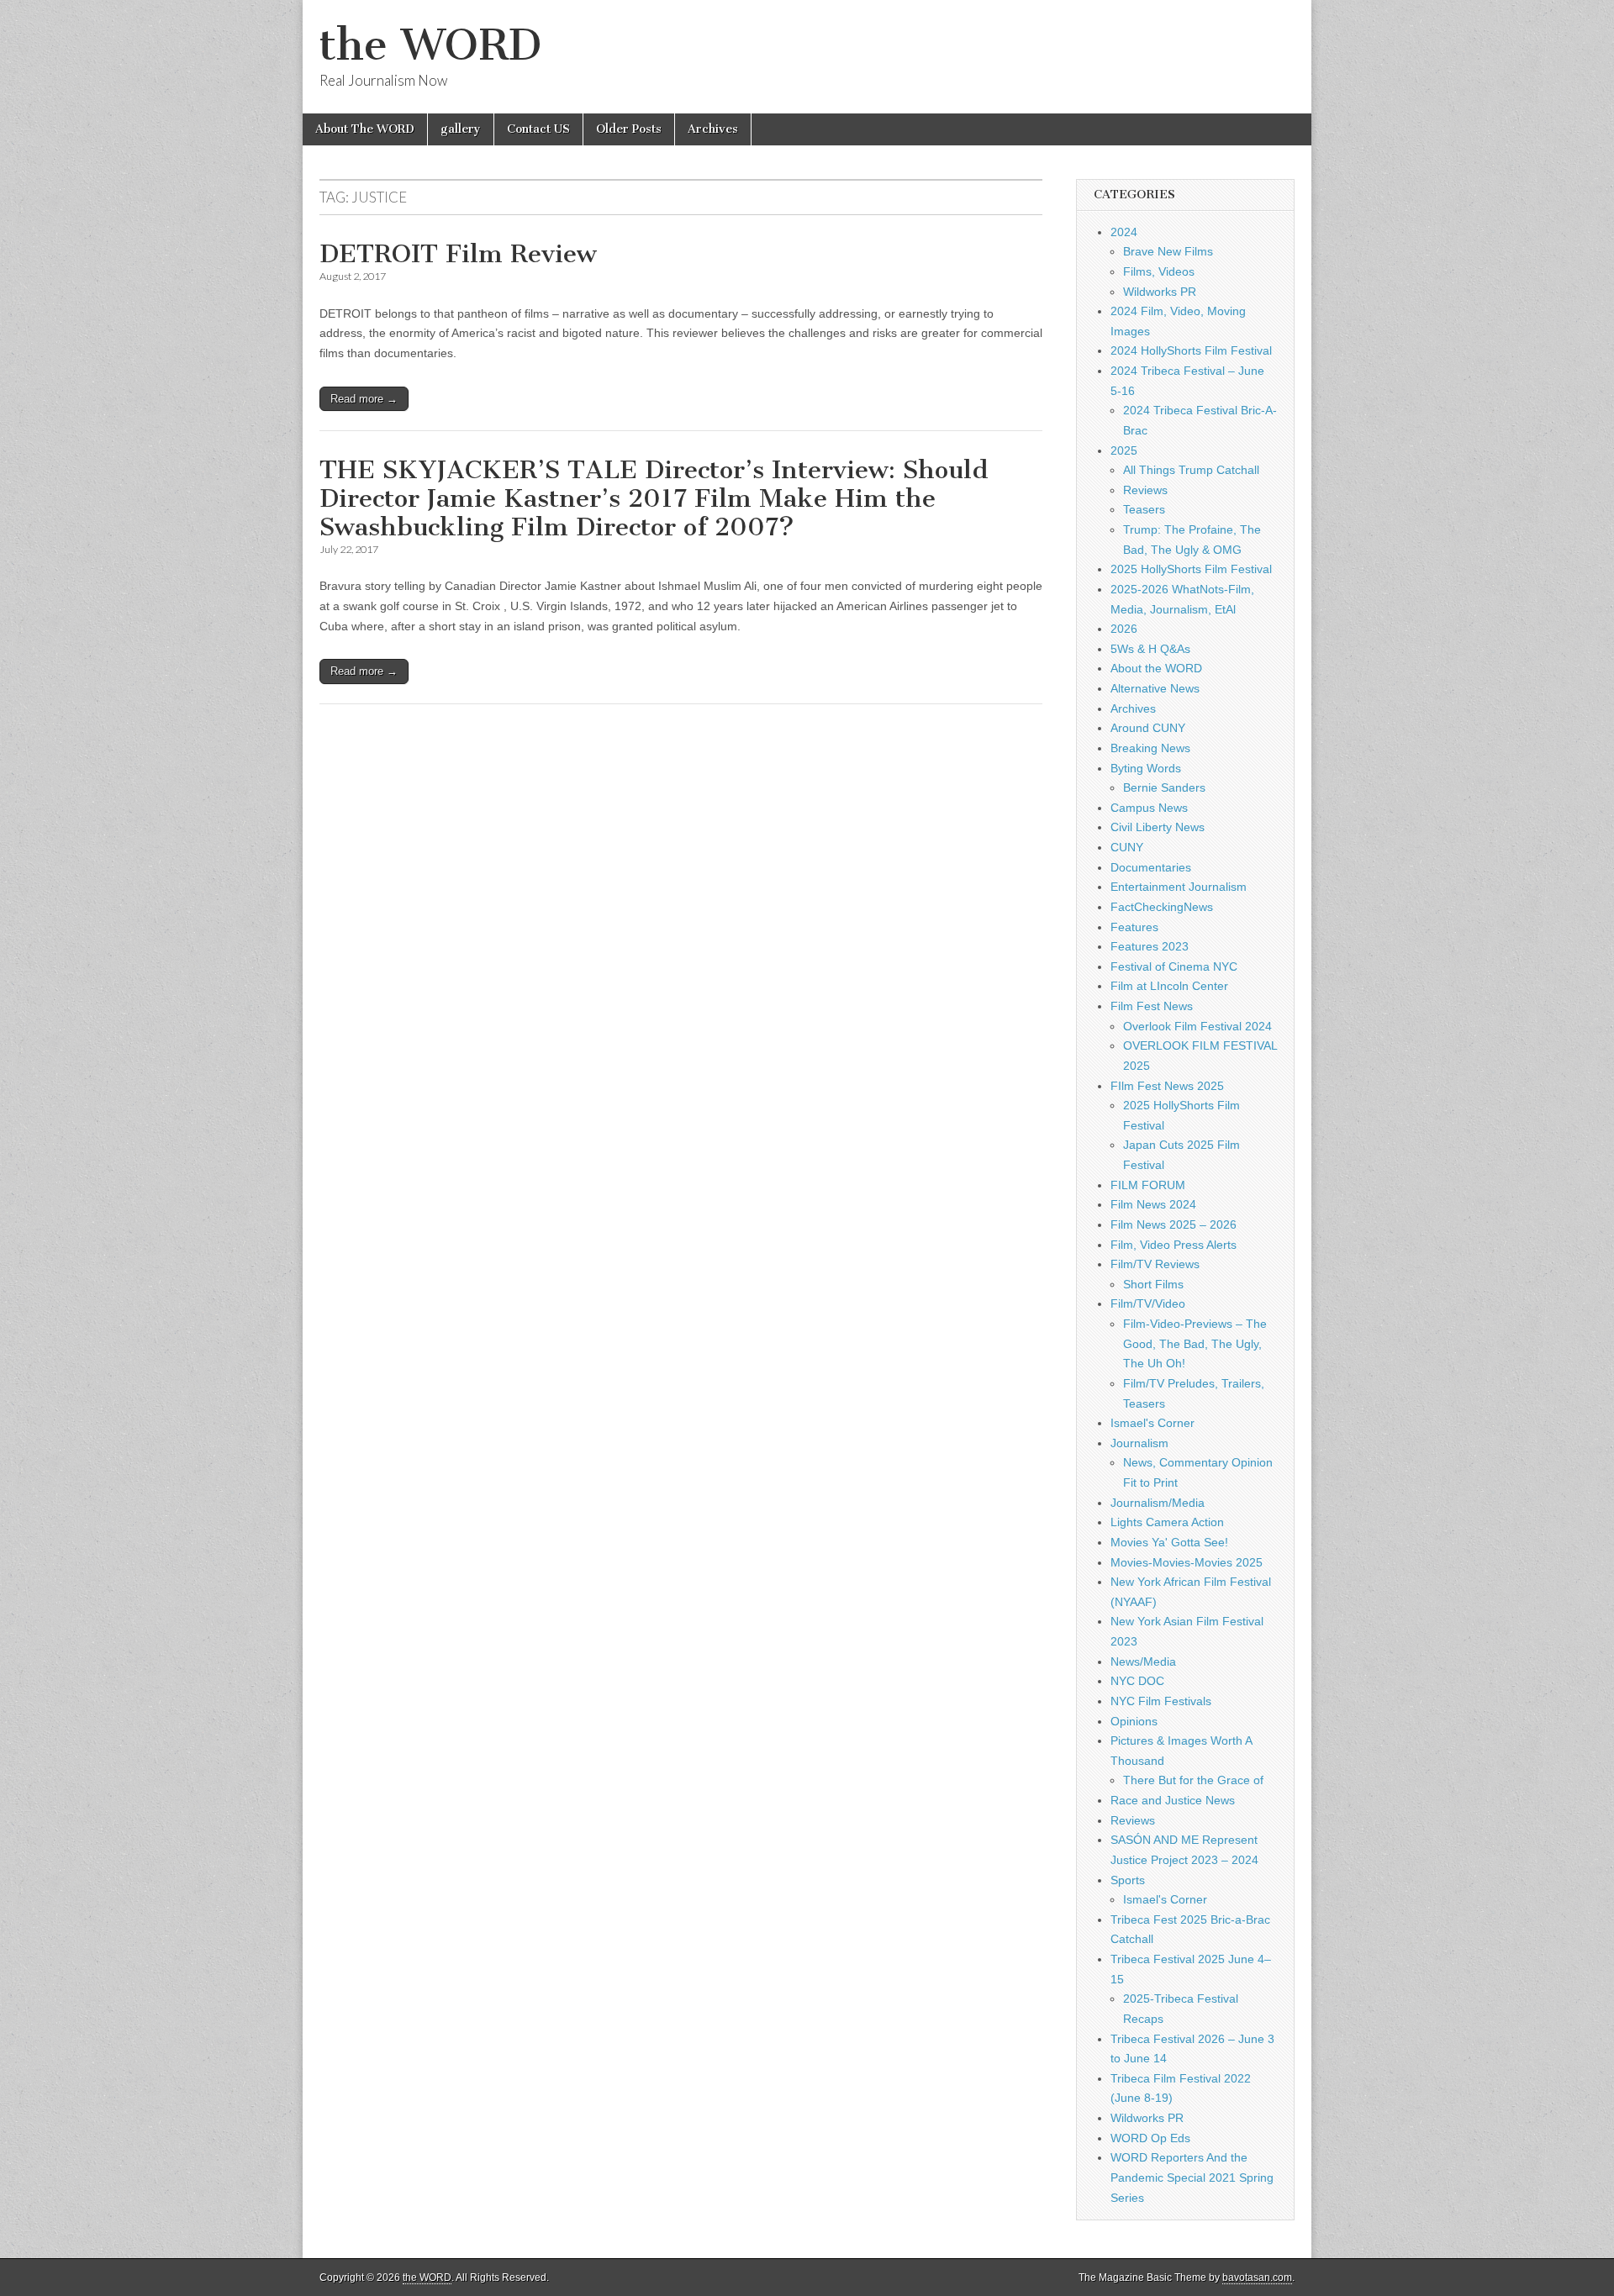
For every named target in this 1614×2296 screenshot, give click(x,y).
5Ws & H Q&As (1150, 649)
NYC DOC (1137, 1681)
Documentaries (1151, 867)
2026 (1124, 629)
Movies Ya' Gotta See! (1169, 1542)
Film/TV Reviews (1155, 1264)
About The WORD (365, 129)
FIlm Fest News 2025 (1167, 1086)
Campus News (1149, 808)
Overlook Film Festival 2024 (1197, 1026)
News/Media (1143, 1661)
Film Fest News (1152, 1006)
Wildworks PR (1160, 292)
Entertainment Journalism (1179, 887)
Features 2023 (1150, 946)
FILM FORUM (1148, 1185)
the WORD (430, 45)
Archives (713, 129)
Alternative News (1155, 688)
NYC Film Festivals (1161, 1701)
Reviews (1145, 490)
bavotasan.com (1257, 2278)
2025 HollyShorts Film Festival (1191, 569)
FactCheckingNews (1162, 907)
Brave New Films (1168, 251)
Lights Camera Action (1167, 1522)
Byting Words (1146, 768)
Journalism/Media (1158, 1503)
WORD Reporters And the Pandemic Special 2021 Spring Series (1192, 2177)
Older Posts (629, 129)
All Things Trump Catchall (1191, 470)
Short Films (1153, 1284)
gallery (461, 129)
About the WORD (1156, 668)
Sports (1128, 1880)
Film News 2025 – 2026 (1174, 1224)
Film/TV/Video (1148, 1303)
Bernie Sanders (1164, 787)
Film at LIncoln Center (1169, 986)
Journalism (1139, 1443)
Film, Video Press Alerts (1174, 1245)
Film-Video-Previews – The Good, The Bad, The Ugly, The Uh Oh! (1195, 1343)
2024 (1124, 232)
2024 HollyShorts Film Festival (1191, 350)
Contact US (538, 129)
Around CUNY (1148, 728)
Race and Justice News (1173, 1800)
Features (1134, 927)
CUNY (1127, 847)
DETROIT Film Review (458, 254)
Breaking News (1150, 748)
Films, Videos (1159, 271)
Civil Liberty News (1158, 827)
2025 (1124, 450)
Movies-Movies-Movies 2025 (1187, 1562)
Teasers (1144, 509)
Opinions (1134, 1721)
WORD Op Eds (1150, 2138)
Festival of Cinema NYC (1174, 966)
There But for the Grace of (1193, 1780)
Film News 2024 (1153, 1204)
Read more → (364, 399)
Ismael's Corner (1152, 1423)
